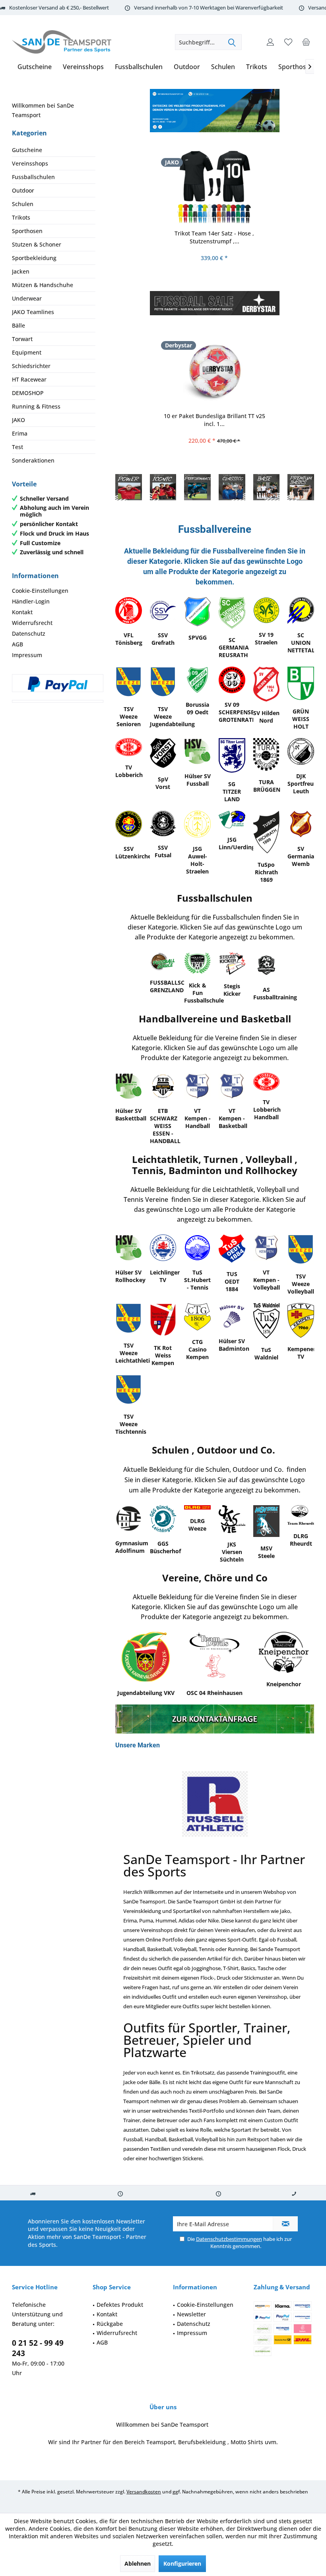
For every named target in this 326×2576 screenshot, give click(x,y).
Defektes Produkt (120, 2305)
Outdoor (23, 190)
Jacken (21, 271)
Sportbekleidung (34, 258)
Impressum (27, 655)
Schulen (23, 204)
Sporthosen (27, 231)
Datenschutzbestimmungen (229, 2239)
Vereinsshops (30, 163)
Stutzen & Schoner (37, 244)
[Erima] (215, 1804)
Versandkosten (144, 2492)
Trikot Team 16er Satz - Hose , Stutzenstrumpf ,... (214, 237)
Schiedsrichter (31, 366)
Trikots (21, 217)
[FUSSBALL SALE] (215, 303)
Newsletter (191, 2314)
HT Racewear (29, 379)
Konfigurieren (182, 2563)
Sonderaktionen (33, 460)
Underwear (27, 298)
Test (17, 447)
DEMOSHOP (28, 393)
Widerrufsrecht (32, 623)
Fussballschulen (33, 177)
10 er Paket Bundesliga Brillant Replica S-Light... (214, 420)
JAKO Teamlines (33, 312)
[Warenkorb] (306, 42)
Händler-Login (31, 601)
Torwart (22, 339)
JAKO (18, 420)
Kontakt (22, 612)
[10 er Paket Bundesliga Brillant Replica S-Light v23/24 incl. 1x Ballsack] (214, 370)
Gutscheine (27, 150)
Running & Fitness (36, 406)
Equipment (27, 352)
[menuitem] (306, 42)
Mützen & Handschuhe (43, 285)
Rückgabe (110, 2323)
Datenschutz (29, 633)
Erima (20, 433)
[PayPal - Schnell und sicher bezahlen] (58, 684)
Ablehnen (138, 2563)
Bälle (18, 325)
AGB (17, 644)
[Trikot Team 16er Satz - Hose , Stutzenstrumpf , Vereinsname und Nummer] (214, 187)
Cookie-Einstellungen (40, 591)
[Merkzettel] (288, 42)
